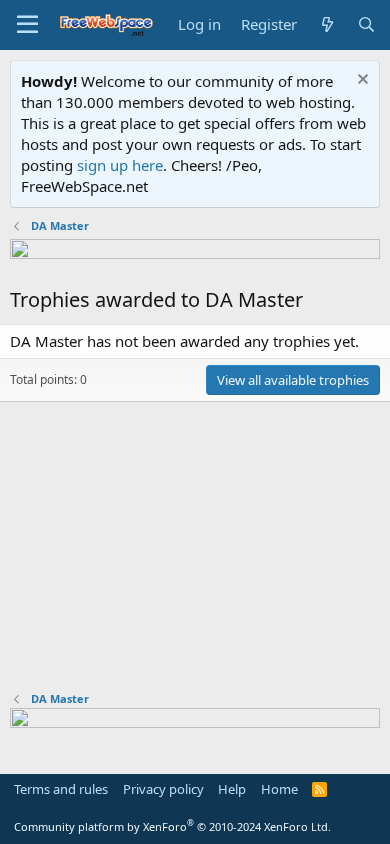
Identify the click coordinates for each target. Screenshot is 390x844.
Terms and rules (61, 789)
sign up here (120, 165)
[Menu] (27, 25)
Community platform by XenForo (172, 826)
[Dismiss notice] (360, 81)
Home (279, 789)
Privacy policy (163, 789)
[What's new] (326, 24)
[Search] (366, 24)
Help (232, 789)
